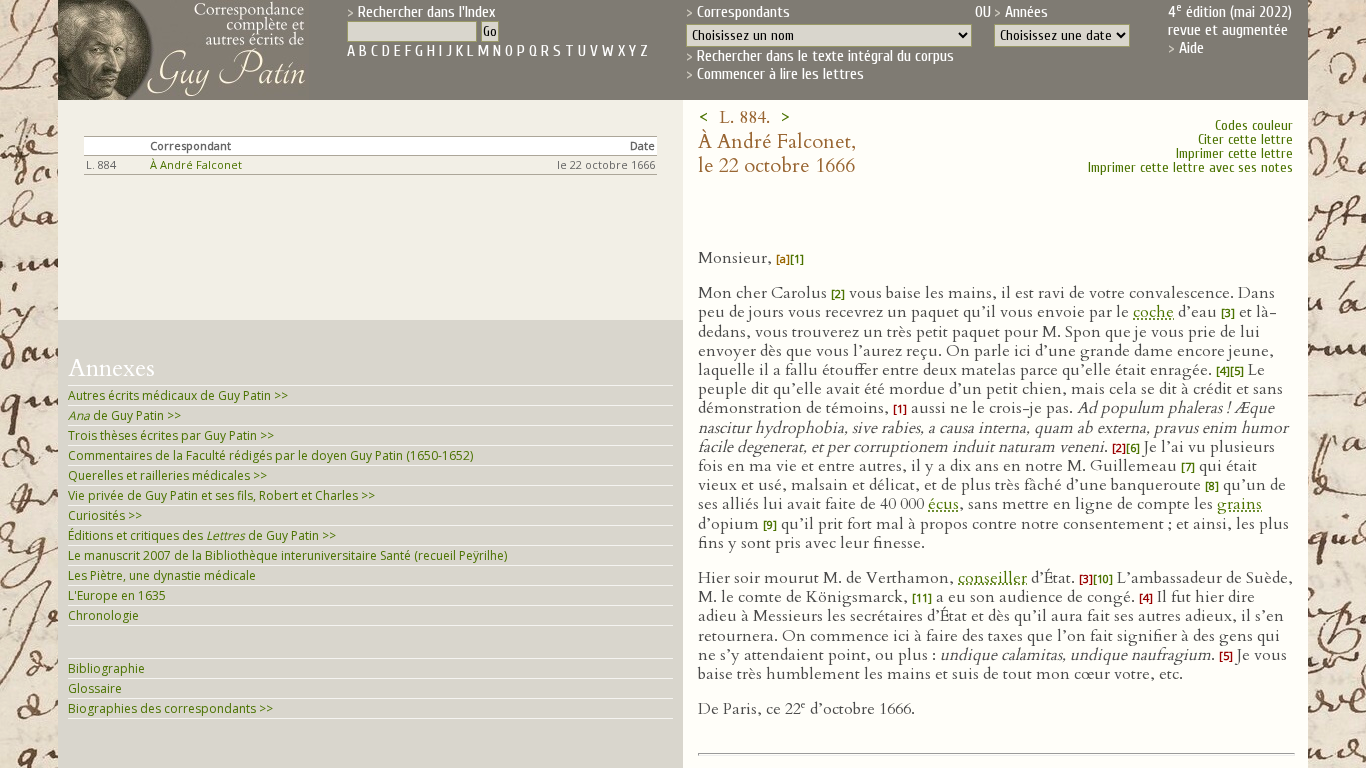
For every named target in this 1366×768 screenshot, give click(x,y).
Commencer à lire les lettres (780, 74)
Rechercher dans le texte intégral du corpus (825, 56)
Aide (1191, 48)
